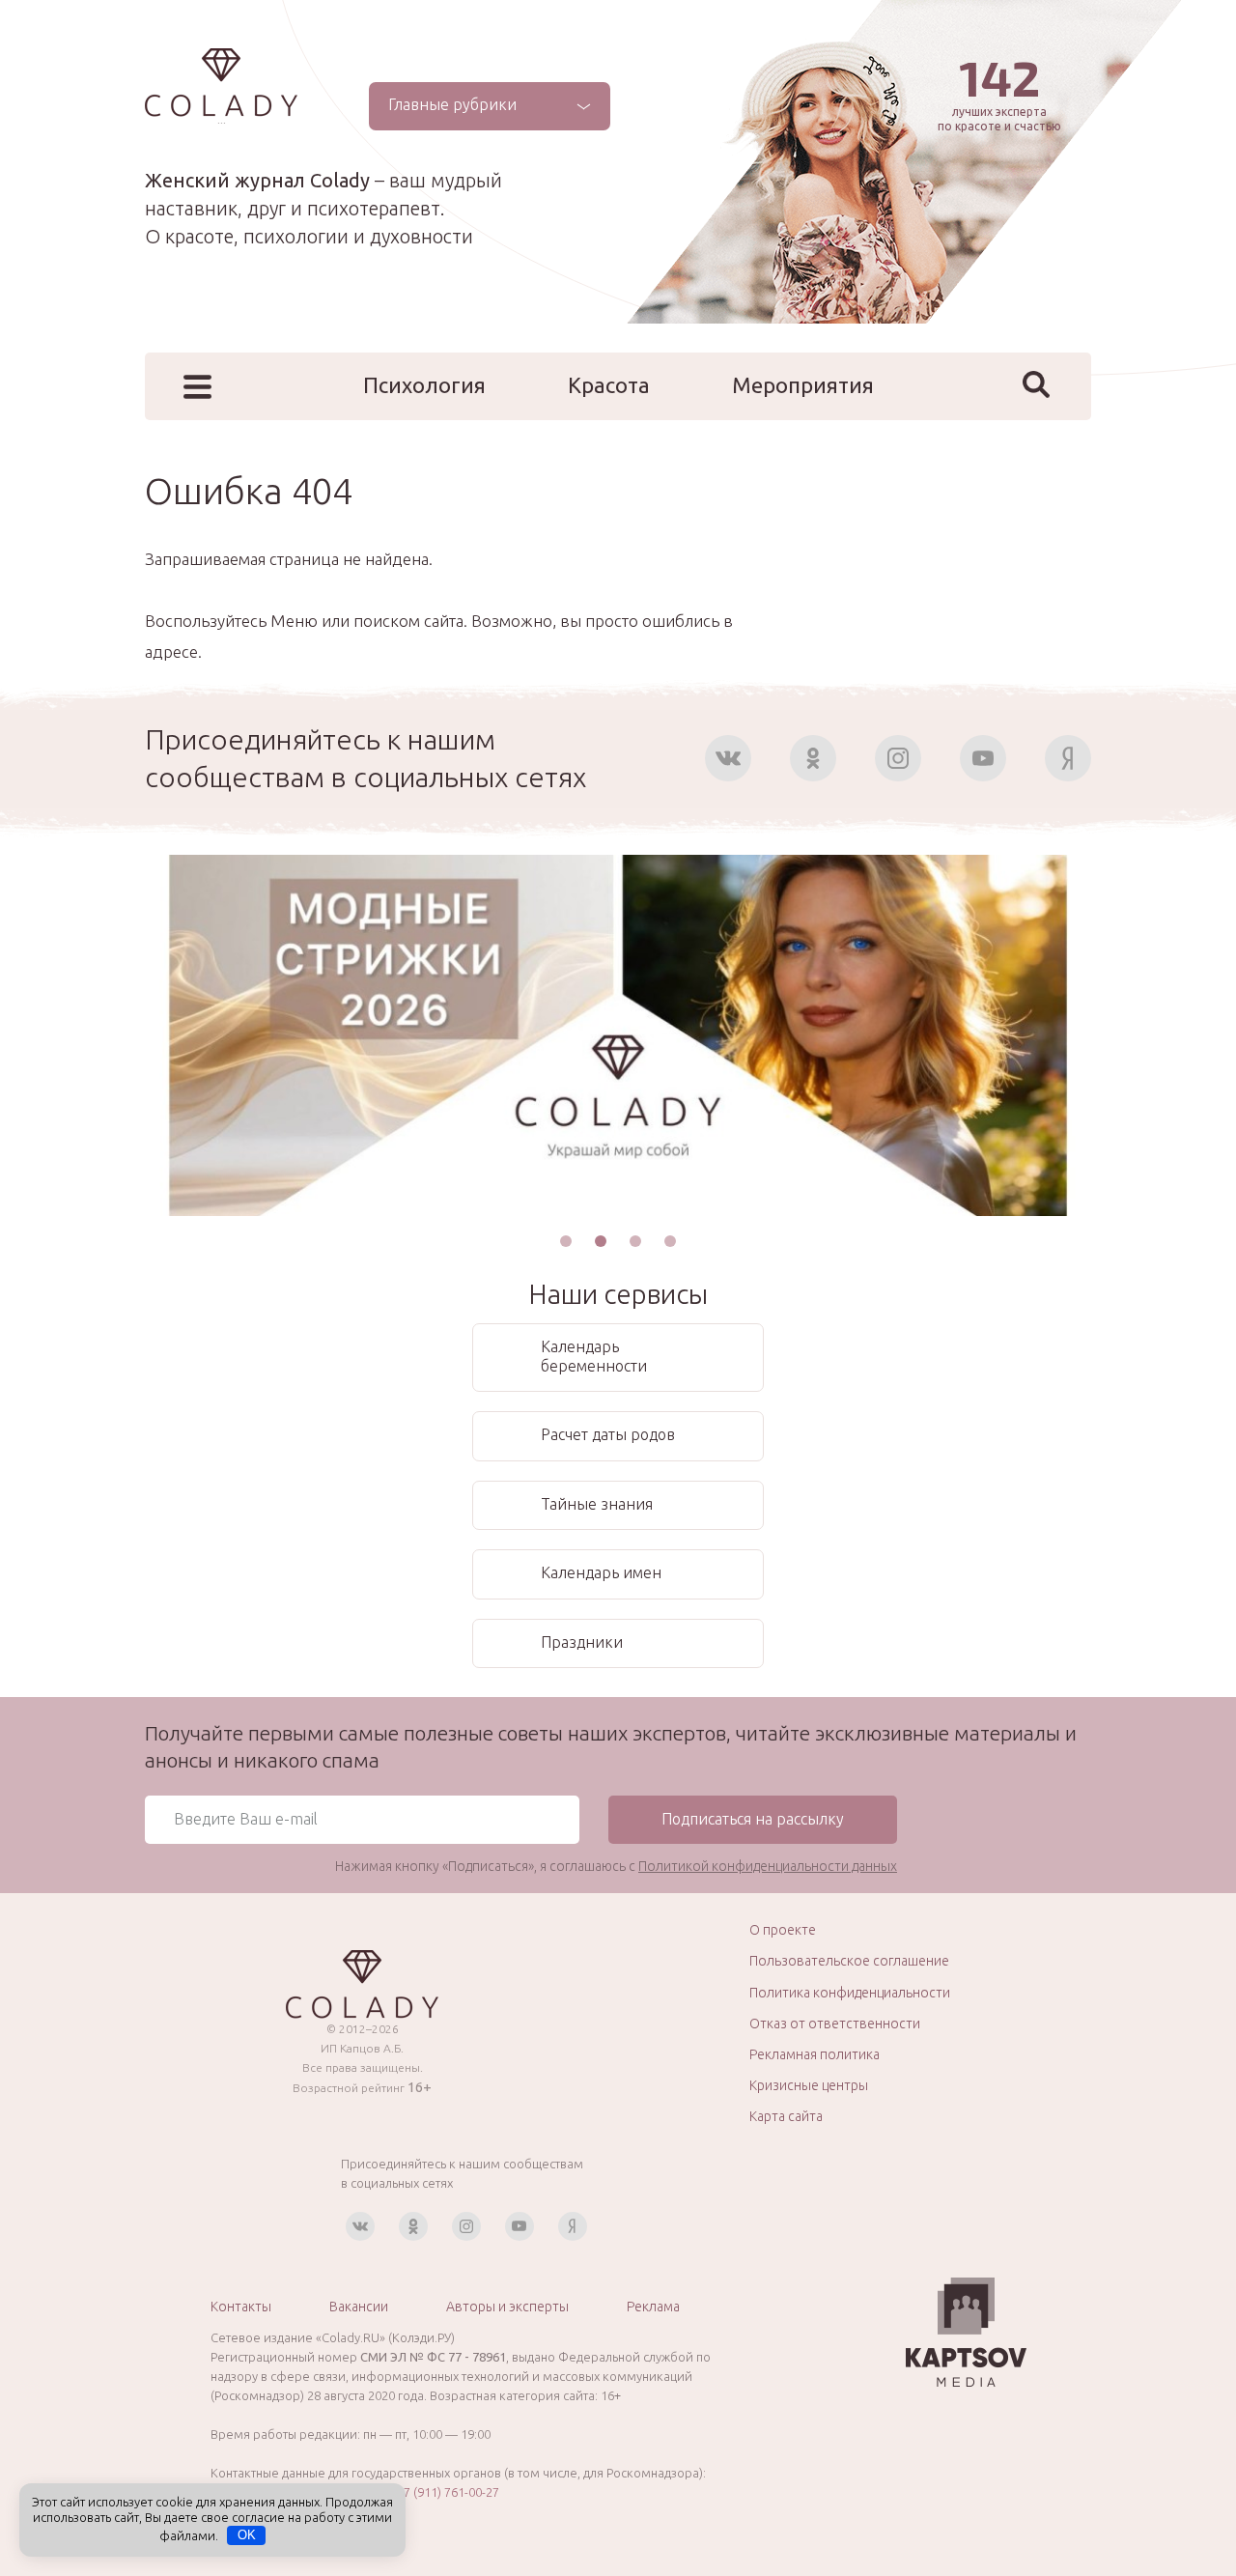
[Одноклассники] (813, 758)
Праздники (582, 1642)
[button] (566, 1241)
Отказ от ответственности (835, 2024)
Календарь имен (601, 1572)
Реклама (653, 2307)
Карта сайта (786, 2116)
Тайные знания (597, 1504)
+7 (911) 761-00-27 (448, 2492)
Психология (424, 385)
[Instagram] (898, 758)
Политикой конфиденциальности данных (768, 1866)
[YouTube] (983, 758)
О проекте (783, 1930)
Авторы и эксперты (507, 2307)
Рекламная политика (815, 2054)
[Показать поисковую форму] (1036, 384)
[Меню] (197, 387)
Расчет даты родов (608, 1434)
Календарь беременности (594, 1356)
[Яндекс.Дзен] (1068, 758)
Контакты (241, 2307)
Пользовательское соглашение (849, 1961)
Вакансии (359, 2307)
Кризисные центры (809, 2085)
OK (247, 2535)
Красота (609, 385)
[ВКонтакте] (728, 758)
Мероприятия (803, 385)
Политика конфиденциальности (850, 1993)
